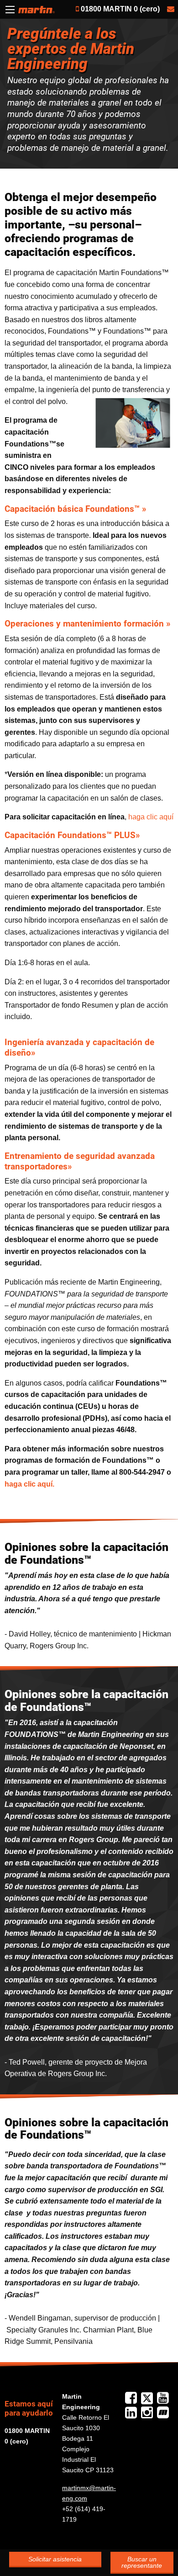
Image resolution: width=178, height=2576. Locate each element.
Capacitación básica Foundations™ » (75, 509)
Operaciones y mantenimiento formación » (87, 624)
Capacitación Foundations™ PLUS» (72, 835)
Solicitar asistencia (55, 2559)
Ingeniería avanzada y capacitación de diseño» (79, 1047)
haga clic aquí (151, 817)
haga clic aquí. (29, 1484)
